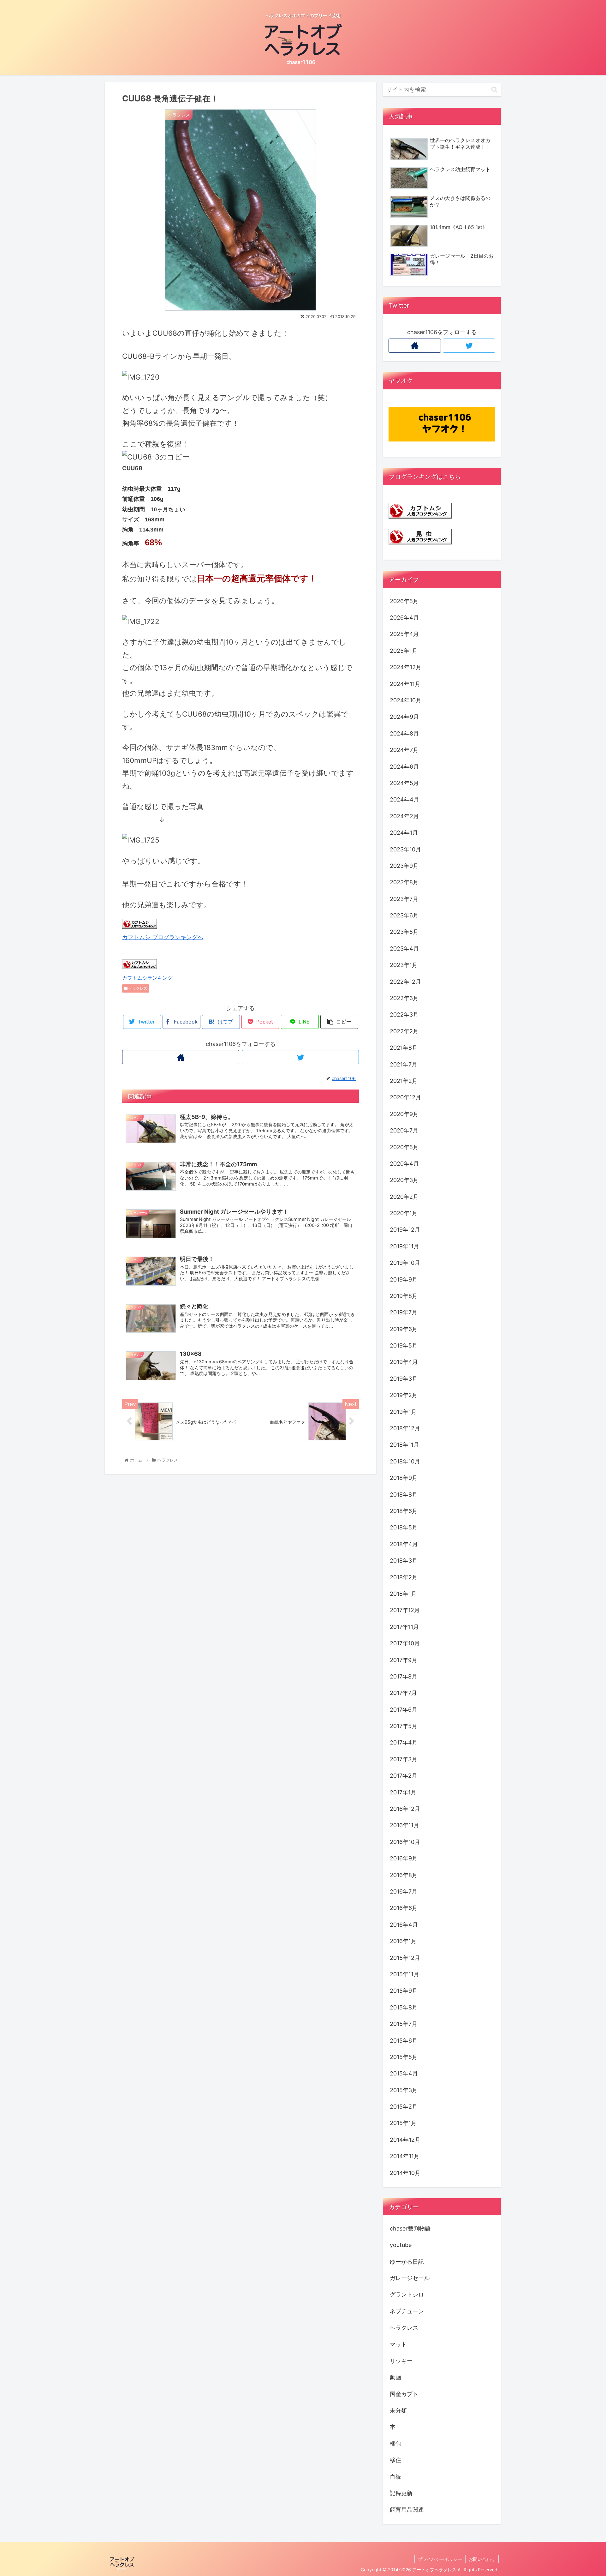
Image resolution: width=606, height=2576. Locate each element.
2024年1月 (404, 833)
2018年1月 (403, 1594)
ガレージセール (410, 2278)
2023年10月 (405, 849)
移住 (395, 2460)
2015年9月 (404, 1991)
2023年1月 (404, 965)
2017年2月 (404, 1776)
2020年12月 (405, 1097)
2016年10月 (405, 1842)
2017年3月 (404, 1759)
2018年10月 (405, 1461)
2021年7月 (404, 1064)
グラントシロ (407, 2294)
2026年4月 (404, 618)
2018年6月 (404, 1511)
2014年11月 (405, 2156)
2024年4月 (404, 799)
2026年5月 (404, 601)
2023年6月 (404, 915)
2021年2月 (404, 1081)
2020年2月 (404, 1197)
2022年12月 (405, 982)
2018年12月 (405, 1428)
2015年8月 (404, 2007)
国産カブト (404, 2394)
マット (398, 2344)
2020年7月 (404, 1130)
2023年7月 (404, 899)
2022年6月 (404, 998)
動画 (395, 2377)
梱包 (395, 2444)
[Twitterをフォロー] (300, 1057)
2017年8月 (404, 1676)
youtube (401, 2245)
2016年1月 (403, 1941)
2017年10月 (405, 1643)
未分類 (398, 2410)
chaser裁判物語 (410, 2228)
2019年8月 (404, 1296)
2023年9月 (404, 866)
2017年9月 (404, 1660)
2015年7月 (404, 2024)
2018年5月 (404, 1527)
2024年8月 (404, 733)
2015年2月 (404, 2107)
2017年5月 (404, 1726)
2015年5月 (404, 2057)
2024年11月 (405, 684)
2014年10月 (405, 2173)
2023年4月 (404, 949)
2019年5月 (404, 1345)
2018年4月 (404, 1544)
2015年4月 (404, 2073)
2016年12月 (405, 1809)
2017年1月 (403, 1792)
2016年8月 (404, 1875)
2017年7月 (403, 1693)
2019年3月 (404, 1379)
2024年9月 (404, 717)
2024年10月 (406, 700)
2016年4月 (404, 1925)
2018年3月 (404, 1561)
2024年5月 (404, 783)
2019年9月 (404, 1279)
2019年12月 (405, 1230)
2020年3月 (404, 1180)
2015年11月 (404, 1974)
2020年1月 (404, 1213)
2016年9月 (404, 1858)
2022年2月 (404, 1031)
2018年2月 (404, 1577)
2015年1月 (403, 2123)
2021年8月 (404, 1048)
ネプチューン (407, 2311)
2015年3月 (404, 2090)
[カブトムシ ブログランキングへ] (140, 927)
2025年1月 (404, 651)
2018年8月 (404, 1495)
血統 (395, 2477)
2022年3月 (404, 1015)
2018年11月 (404, 1445)
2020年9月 (404, 1114)
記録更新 (401, 2493)
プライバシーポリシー (440, 2559)
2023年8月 (404, 882)
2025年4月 (404, 634)
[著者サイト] (181, 1057)
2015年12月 (405, 1958)
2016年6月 (404, 1908)
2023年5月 (404, 932)
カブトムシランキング (147, 978)
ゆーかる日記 (407, 2262)
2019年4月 (404, 1362)
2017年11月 (404, 1627)
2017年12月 (405, 1610)
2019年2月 (404, 1395)
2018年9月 (404, 1478)
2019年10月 (405, 1263)
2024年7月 (404, 750)
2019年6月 (404, 1329)
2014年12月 (405, 2140)
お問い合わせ (482, 2559)
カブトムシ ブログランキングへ (163, 937)
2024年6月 (404, 766)
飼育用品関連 (407, 2510)
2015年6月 (404, 2041)
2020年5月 (404, 1147)
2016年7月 (404, 1891)
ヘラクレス (137, 988)
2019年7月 (404, 1312)
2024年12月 (406, 667)
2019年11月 (404, 1246)
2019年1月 (403, 1412)
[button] (494, 90)
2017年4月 (404, 1742)
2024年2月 (404, 816)
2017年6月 (404, 1710)
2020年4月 (404, 1164)
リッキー (401, 2361)
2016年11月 (404, 1825)
